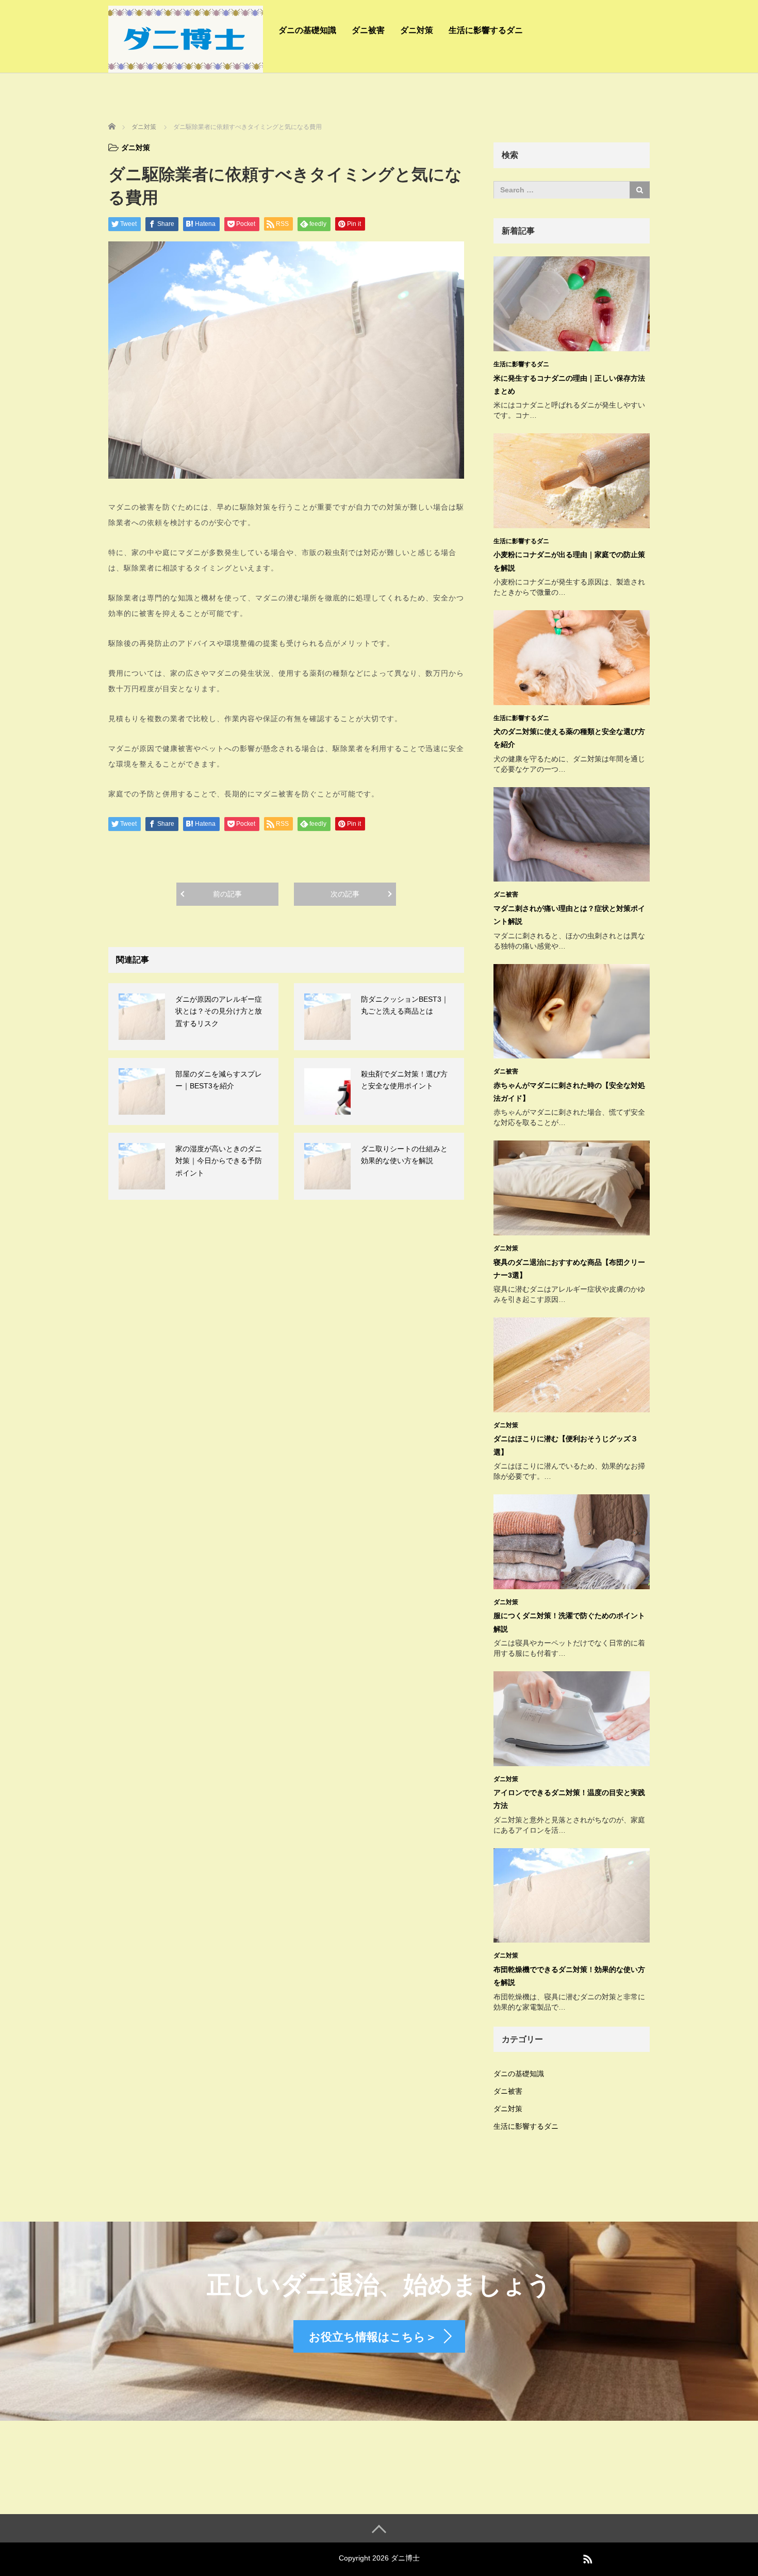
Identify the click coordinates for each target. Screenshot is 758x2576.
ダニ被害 (368, 30)
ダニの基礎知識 (307, 30)
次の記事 (345, 894)
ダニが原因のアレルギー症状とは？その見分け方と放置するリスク (219, 1012)
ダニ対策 (417, 30)
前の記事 (227, 894)
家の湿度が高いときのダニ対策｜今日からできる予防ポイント (219, 1161)
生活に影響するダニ (486, 30)
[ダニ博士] (186, 38)
